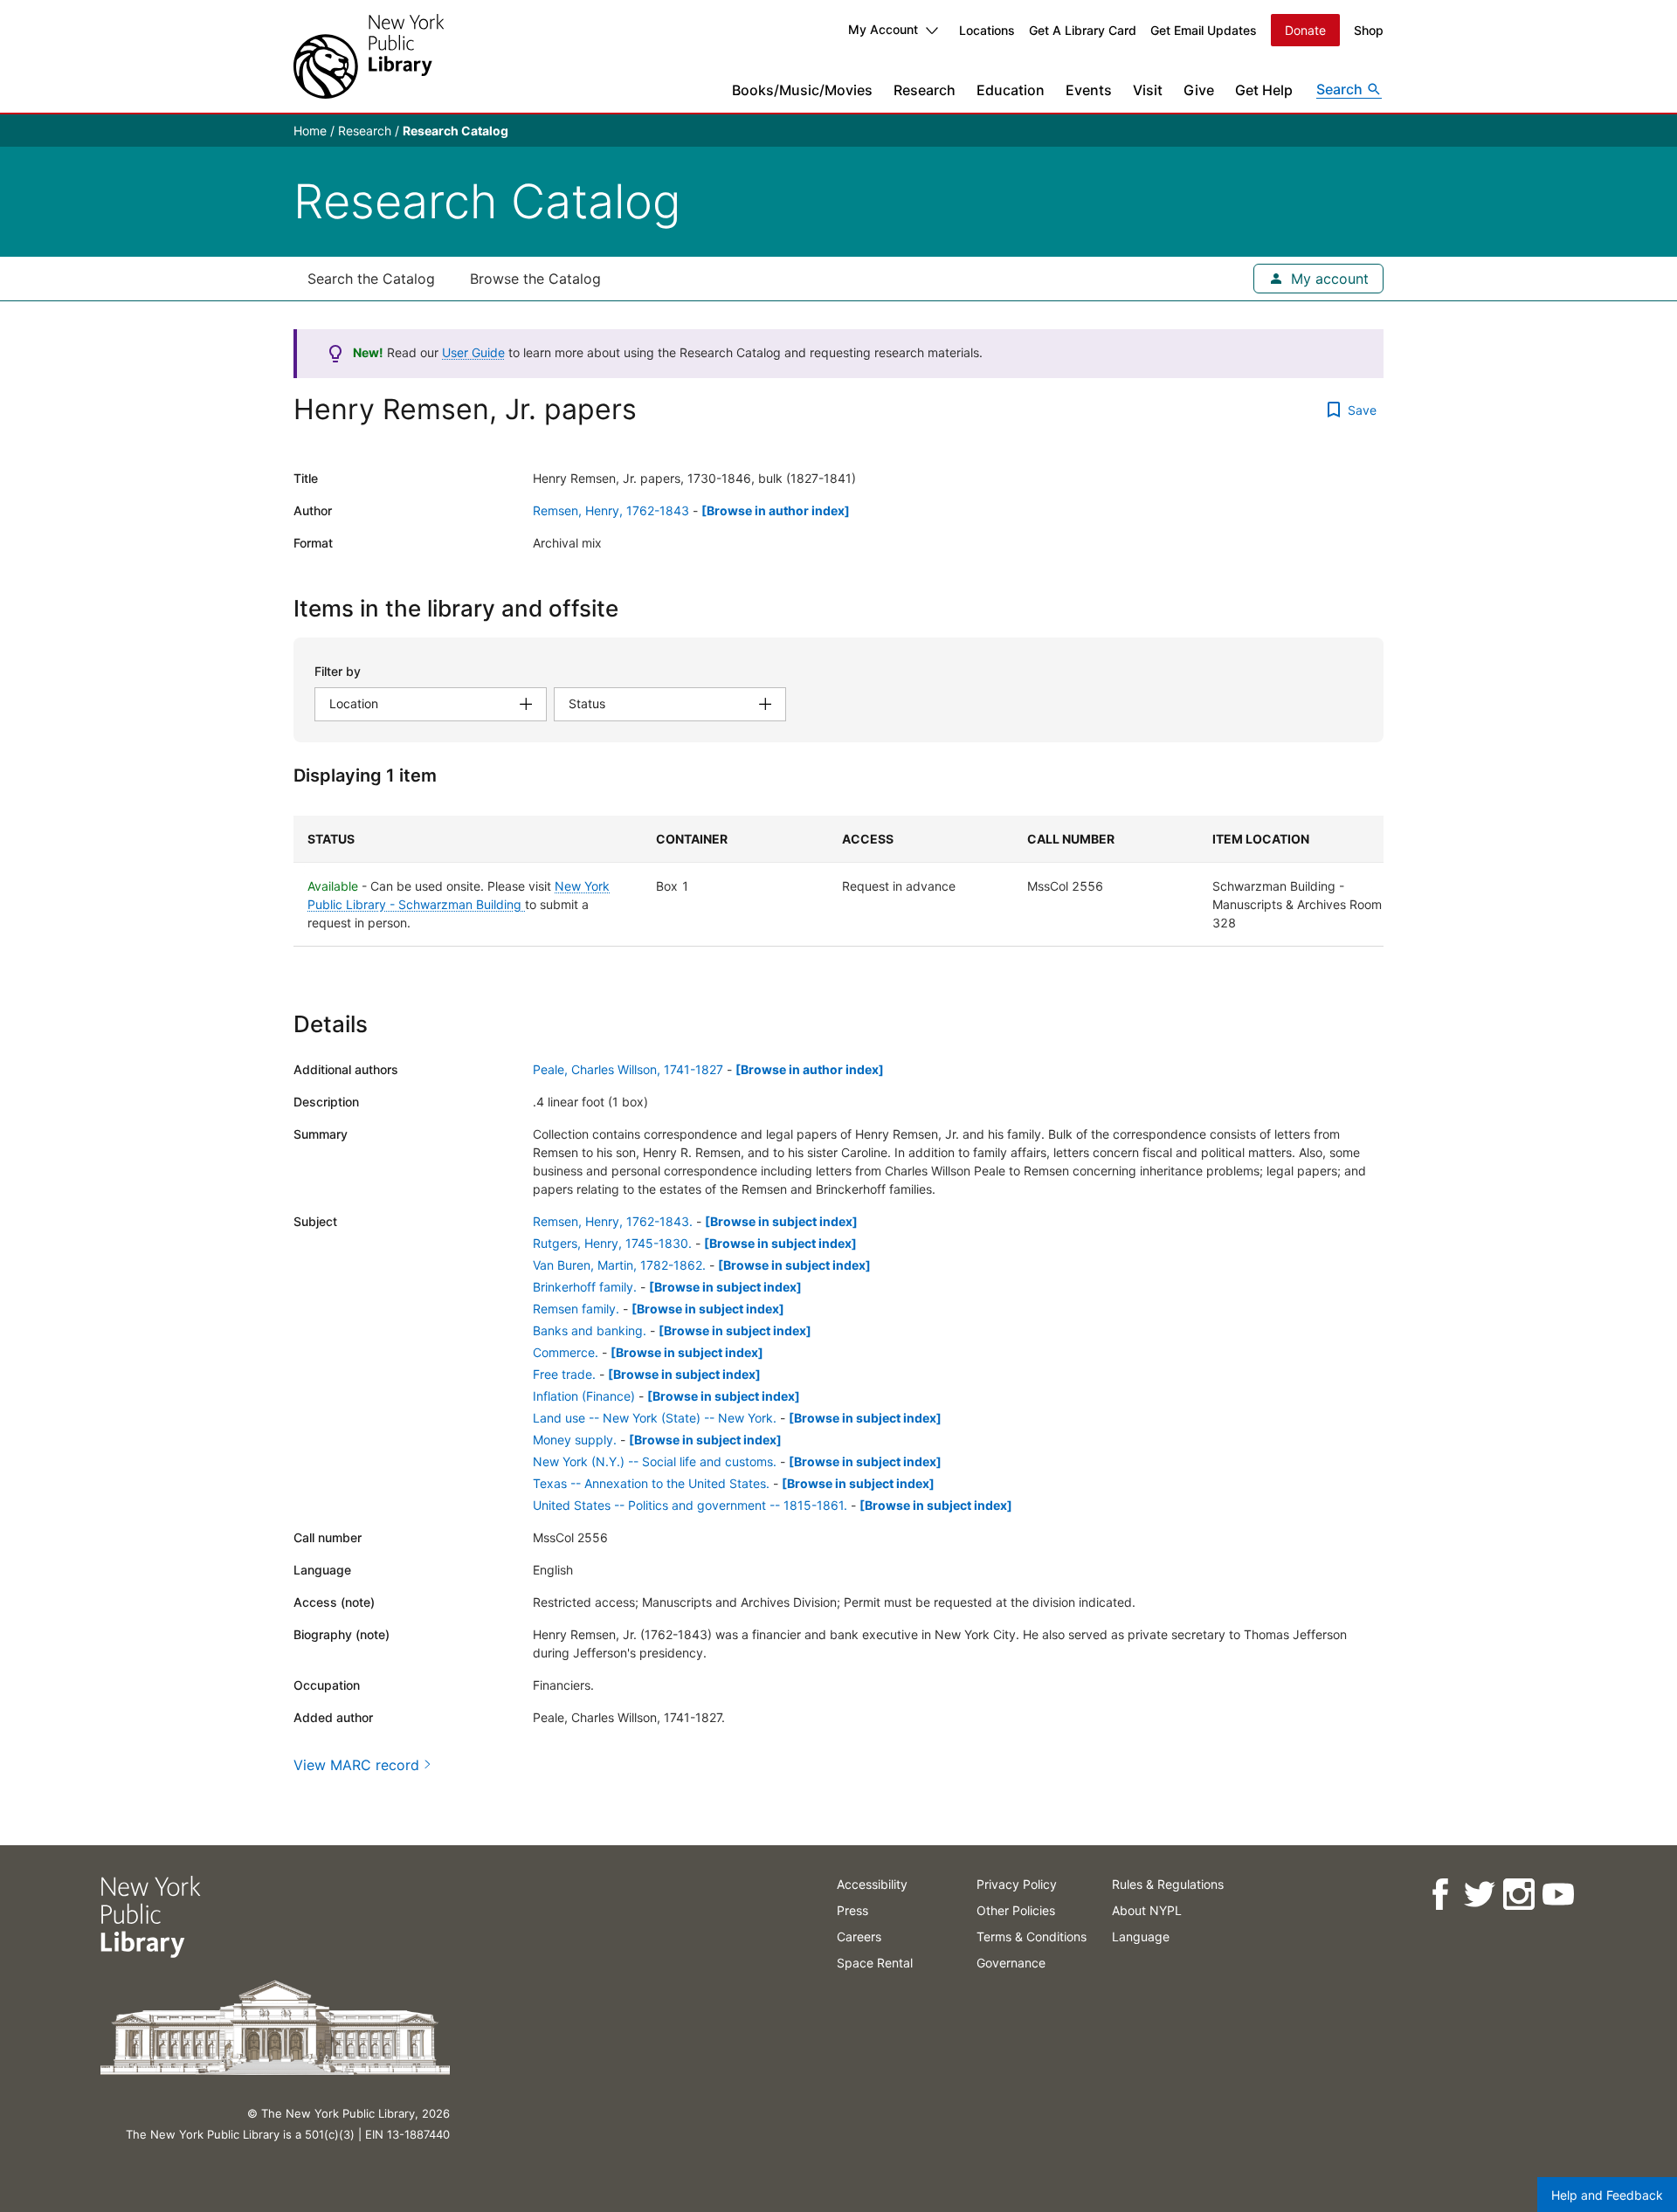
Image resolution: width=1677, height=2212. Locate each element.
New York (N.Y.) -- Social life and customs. (655, 1461)
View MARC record (356, 1765)
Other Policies (1016, 1910)
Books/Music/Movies (802, 90)
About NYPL (1147, 1910)
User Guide (473, 352)
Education (1011, 90)
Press (852, 1910)
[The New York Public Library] (369, 56)
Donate (1305, 30)
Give (1199, 90)
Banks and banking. (590, 1330)
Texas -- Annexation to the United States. (651, 1483)
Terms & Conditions (1032, 1936)
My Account (883, 29)
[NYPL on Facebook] (1439, 1895)
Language (1141, 1936)
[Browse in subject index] (781, 1221)
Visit (1148, 90)
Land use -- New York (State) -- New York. (655, 1418)
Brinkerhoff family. (585, 1287)
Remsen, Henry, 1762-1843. (613, 1221)
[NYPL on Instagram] (1518, 1895)
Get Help (1264, 90)
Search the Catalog (371, 279)
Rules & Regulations (1168, 1884)
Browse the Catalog (535, 279)
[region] (838, 881)
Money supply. (575, 1440)
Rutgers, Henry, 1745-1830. (612, 1243)
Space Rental (875, 1963)
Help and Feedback (1607, 2195)
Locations (987, 30)
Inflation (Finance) (584, 1396)
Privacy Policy (1017, 1884)
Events (1089, 90)
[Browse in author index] (776, 510)
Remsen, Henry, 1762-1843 (611, 510)
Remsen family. (576, 1309)
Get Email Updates (1204, 30)
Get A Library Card (1083, 30)
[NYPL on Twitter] (1478, 1895)
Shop (1369, 30)
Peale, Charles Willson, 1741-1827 (628, 1069)
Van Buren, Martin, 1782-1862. (619, 1265)
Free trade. (564, 1374)
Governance (1011, 1963)
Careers (859, 1936)
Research (925, 90)
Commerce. (566, 1352)
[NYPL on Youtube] (1557, 1895)
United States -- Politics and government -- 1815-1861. (690, 1505)
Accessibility (872, 1884)
